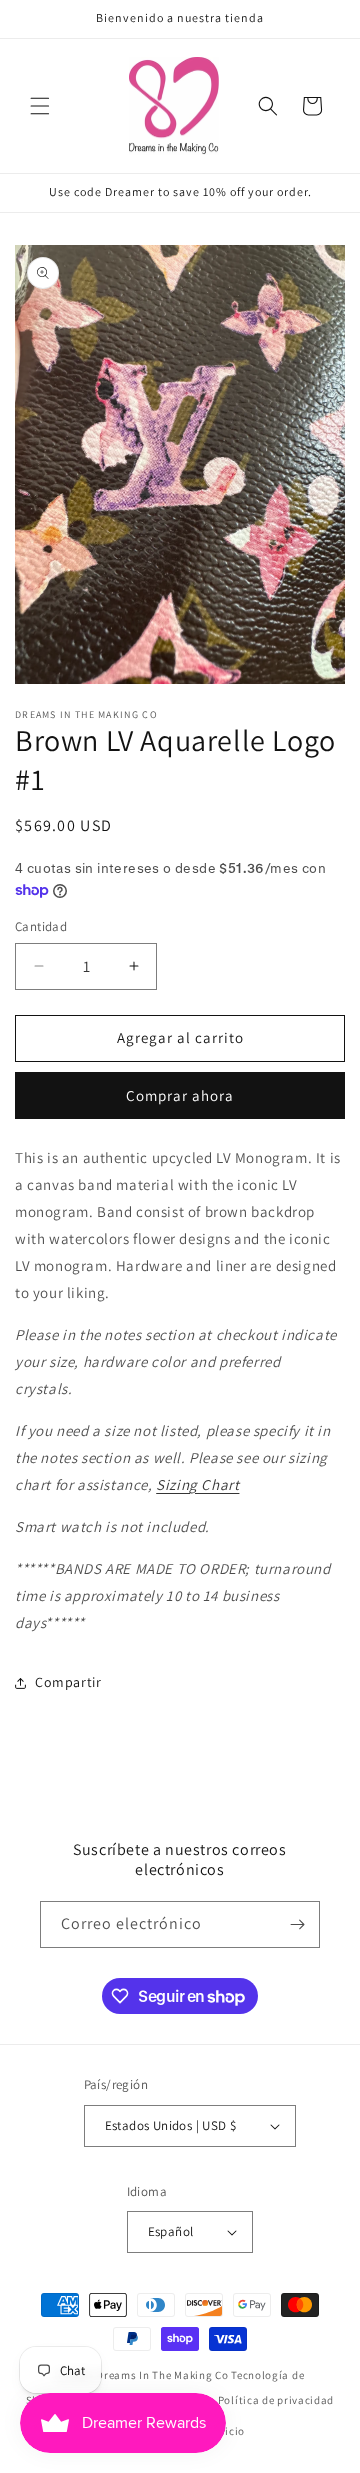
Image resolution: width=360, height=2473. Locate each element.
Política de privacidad (276, 2400)
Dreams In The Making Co (162, 2375)
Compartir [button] (68, 1682)
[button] (40, 106)
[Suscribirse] (297, 1924)
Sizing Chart (197, 1484)
